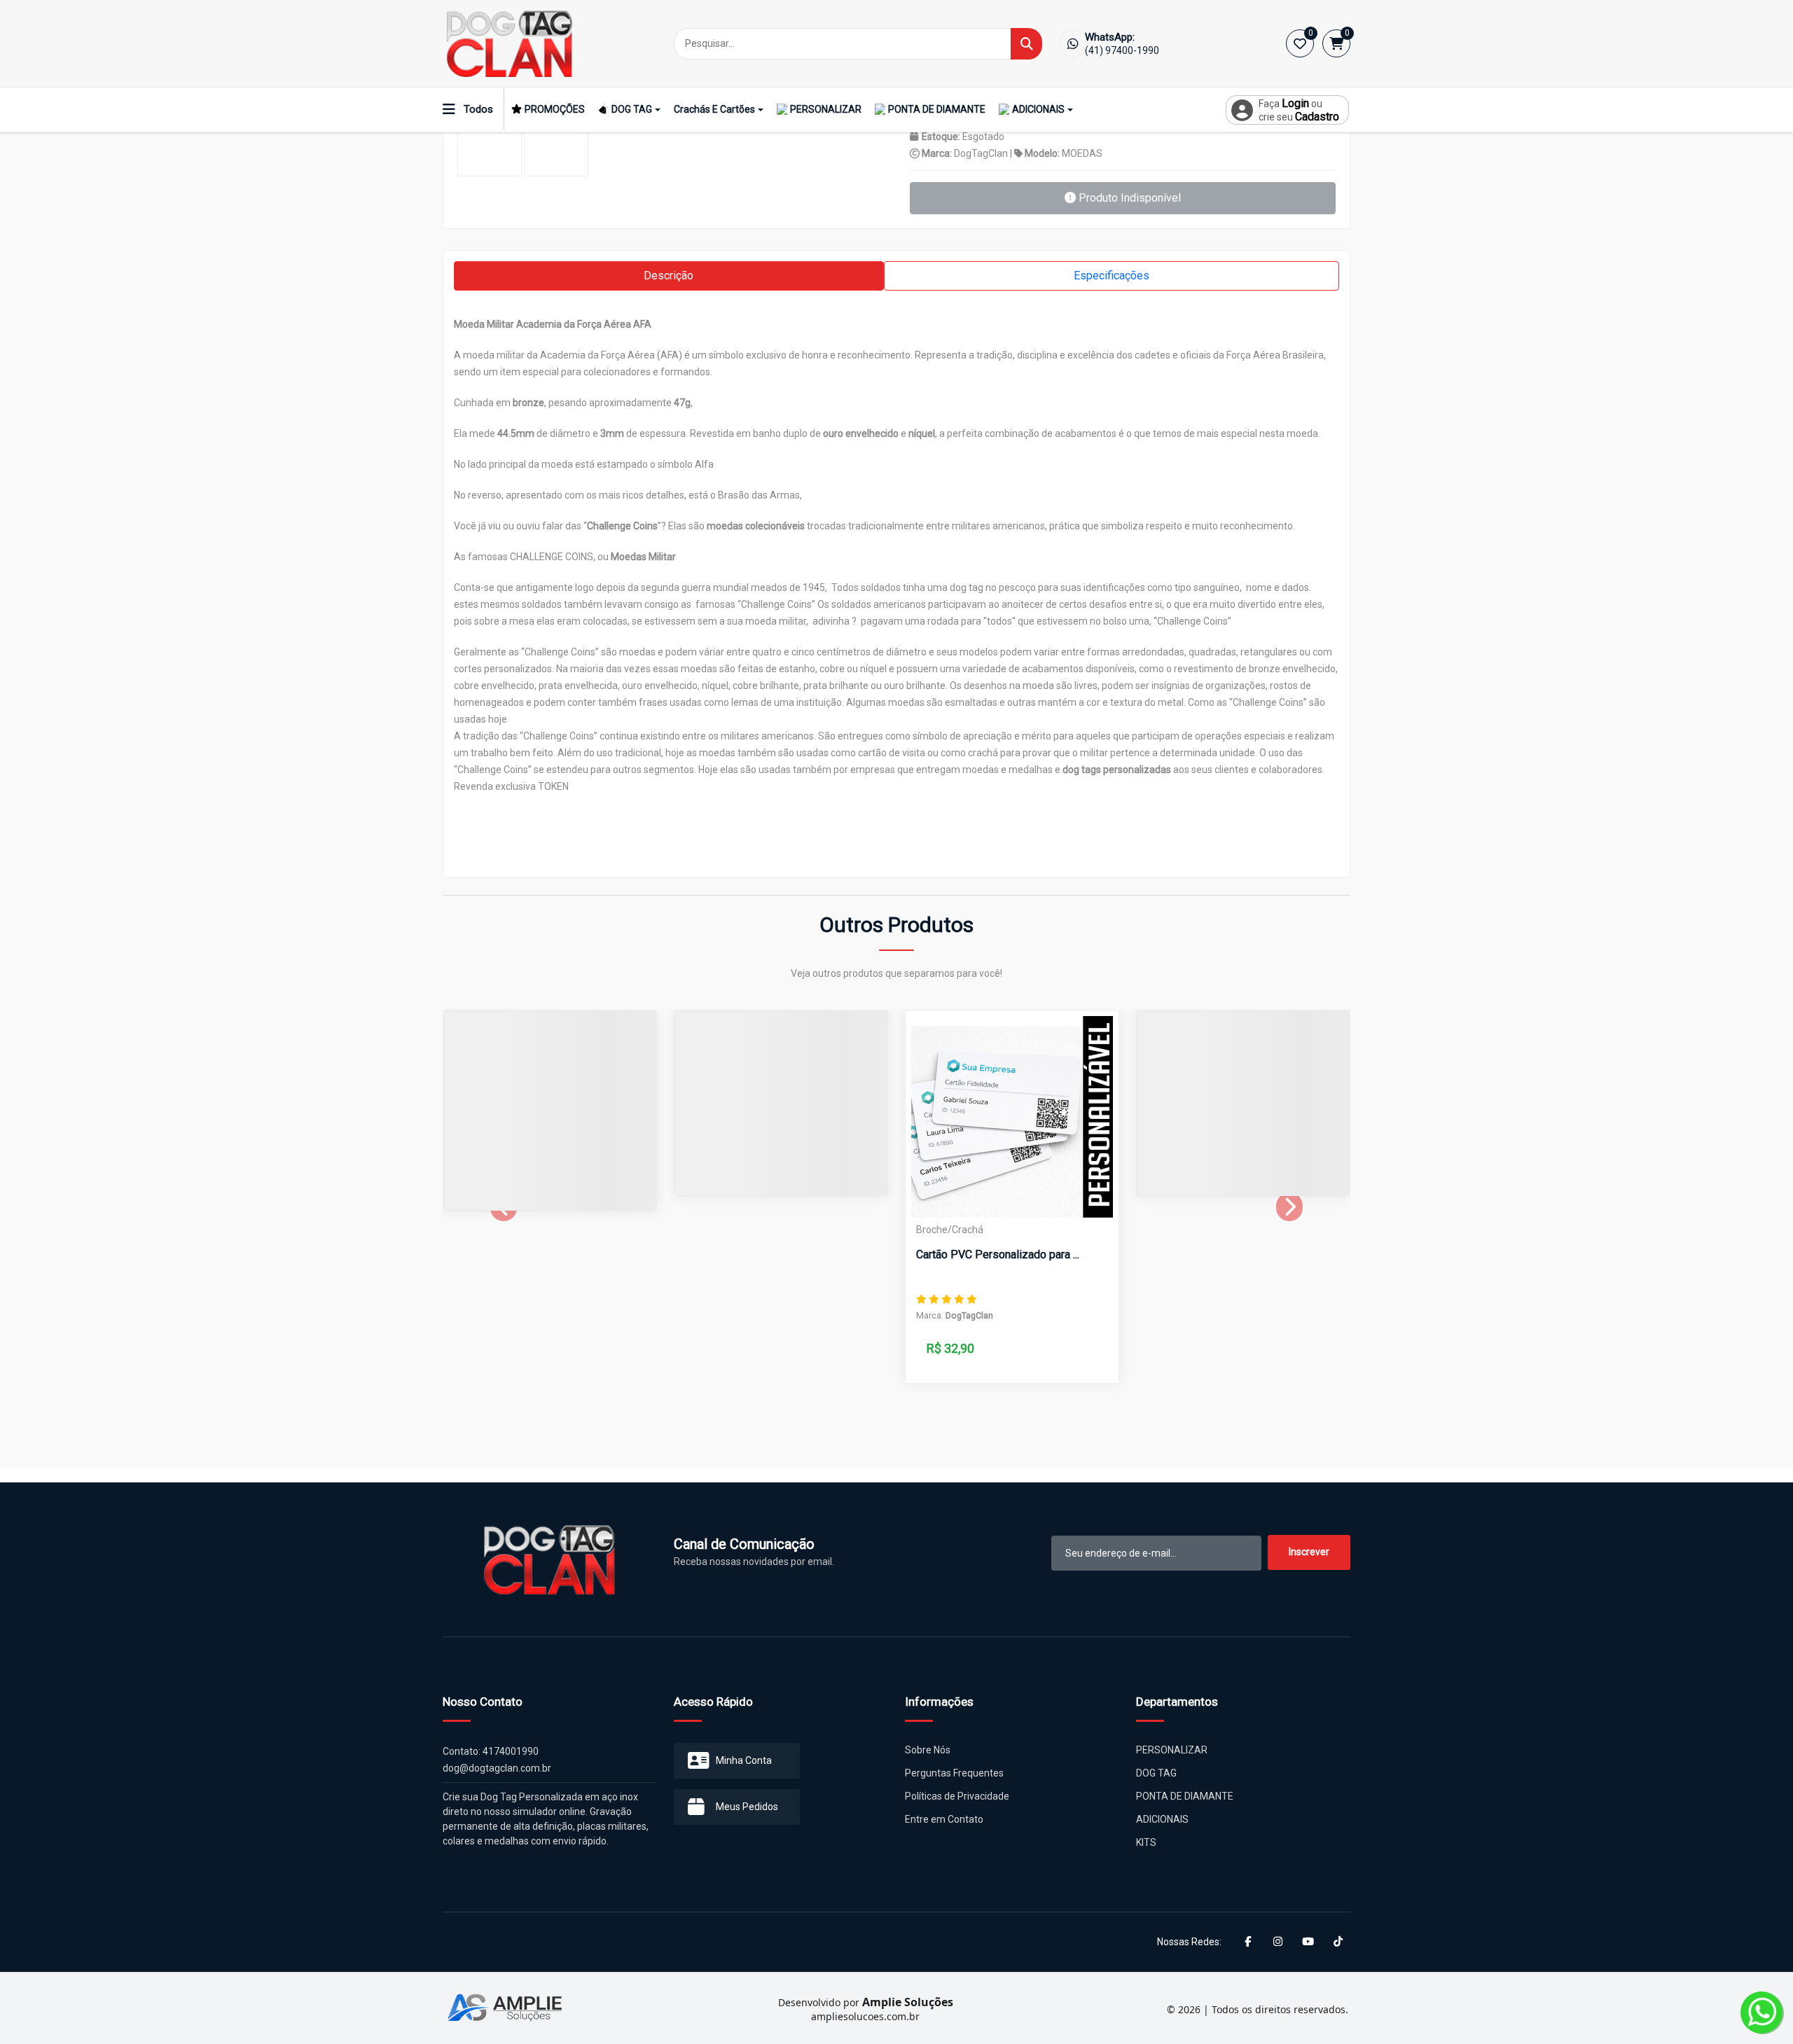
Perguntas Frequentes (954, 1773)
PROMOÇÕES (555, 109)
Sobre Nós (928, 1750)
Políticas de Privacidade (957, 1796)
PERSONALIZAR (826, 109)
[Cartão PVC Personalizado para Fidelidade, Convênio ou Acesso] (1012, 1117)
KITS (1146, 1842)
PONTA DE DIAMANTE (937, 109)
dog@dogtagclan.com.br (497, 1768)
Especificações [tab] (1112, 276)
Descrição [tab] (669, 276)
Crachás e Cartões (714, 109)
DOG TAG (632, 109)
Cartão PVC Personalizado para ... (998, 1254)
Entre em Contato (944, 1819)
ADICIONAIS (1038, 109)
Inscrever (1309, 1552)
